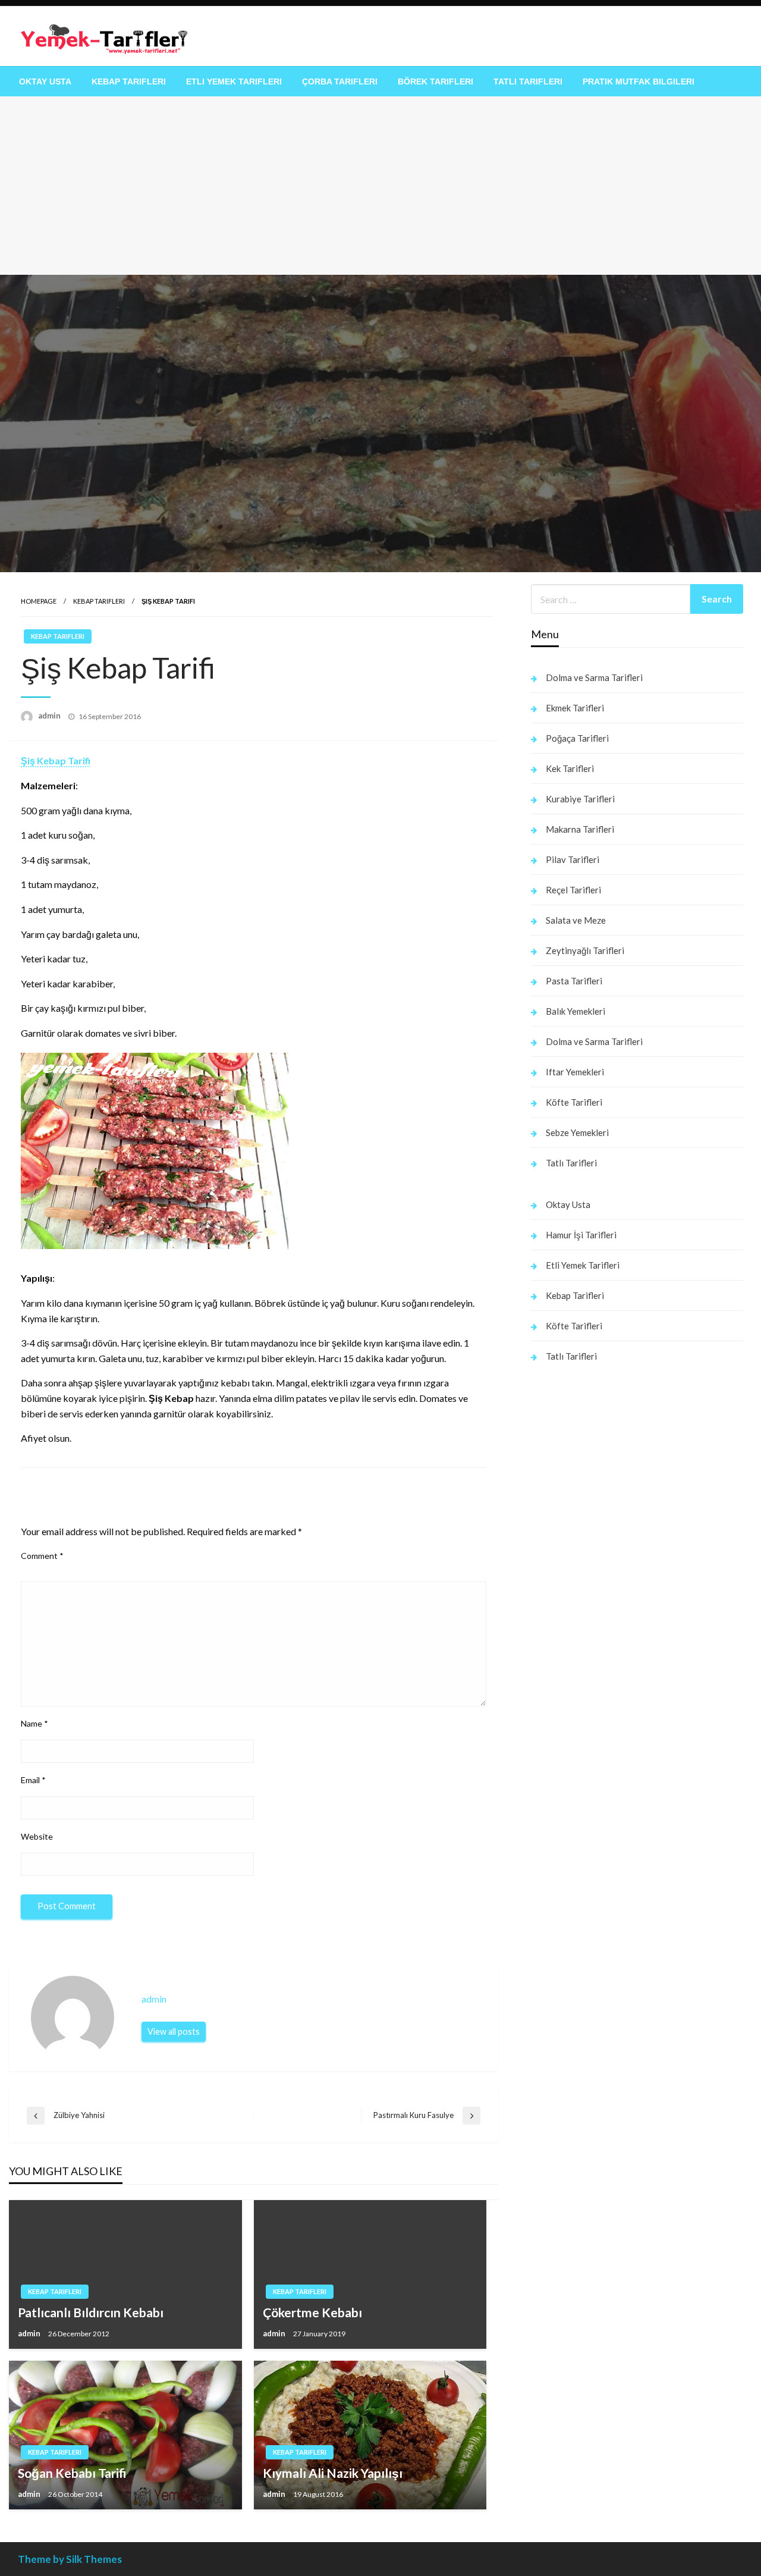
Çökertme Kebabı (312, 2312)
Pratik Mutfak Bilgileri (639, 81)
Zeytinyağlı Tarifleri (585, 950)
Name (34, 1723)
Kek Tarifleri (570, 768)
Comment (42, 1556)
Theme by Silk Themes (70, 2559)
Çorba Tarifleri (340, 81)
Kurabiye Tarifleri (580, 799)
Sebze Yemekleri (577, 1132)
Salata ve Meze (576, 920)
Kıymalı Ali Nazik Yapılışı (333, 2473)
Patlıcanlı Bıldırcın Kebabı (91, 2312)
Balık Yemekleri (576, 1011)
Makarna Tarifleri (580, 829)
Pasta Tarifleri (574, 981)
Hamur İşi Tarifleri (581, 1235)
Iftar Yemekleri (575, 1072)
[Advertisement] (380, 186)
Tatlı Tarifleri (528, 81)
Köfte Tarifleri (574, 1102)
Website (37, 1836)
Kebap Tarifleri (129, 81)
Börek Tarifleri (435, 81)
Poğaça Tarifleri (577, 738)
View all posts (174, 2031)
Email (33, 1780)
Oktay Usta (45, 81)
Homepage (39, 601)
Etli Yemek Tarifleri (234, 81)
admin (50, 716)
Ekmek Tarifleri (575, 708)
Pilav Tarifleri (573, 859)
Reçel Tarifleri (573, 890)
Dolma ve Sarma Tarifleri (594, 677)
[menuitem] (45, 81)
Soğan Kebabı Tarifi (72, 2473)
